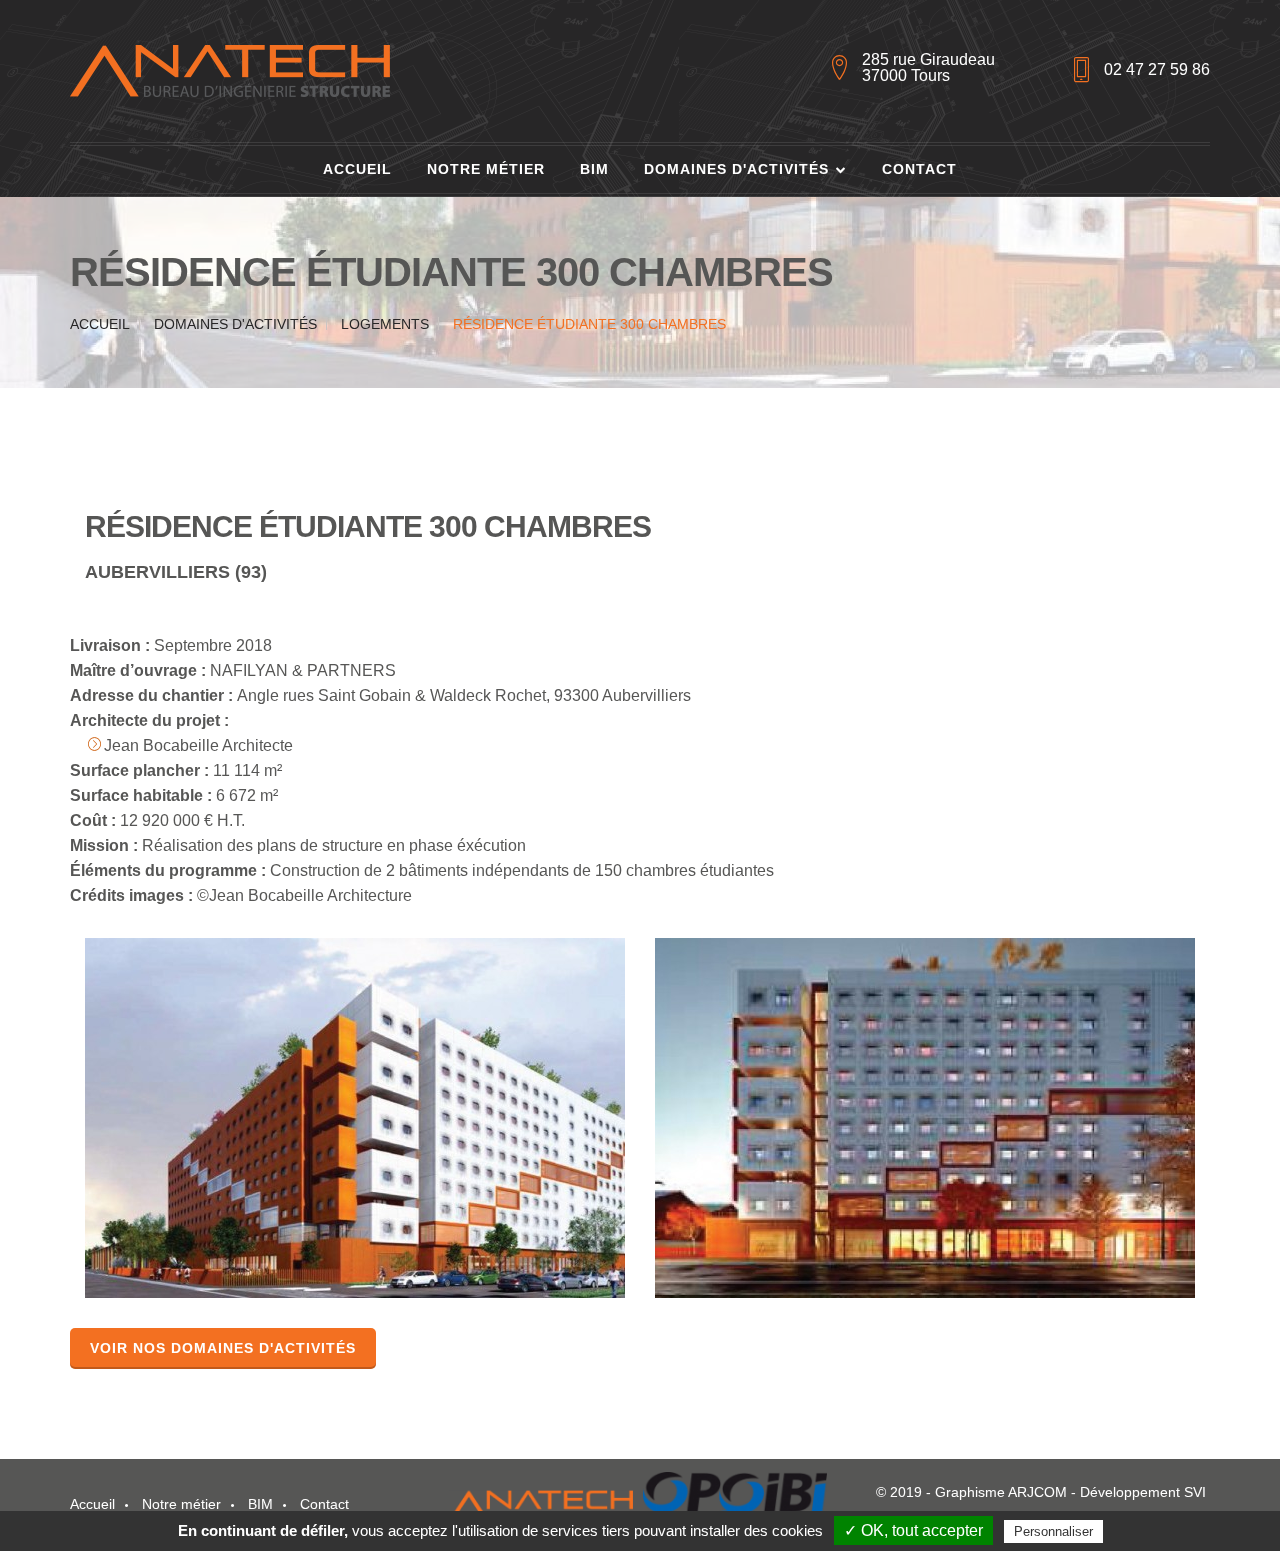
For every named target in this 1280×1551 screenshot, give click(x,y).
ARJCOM (1037, 1492)
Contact (919, 169)
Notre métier (486, 169)
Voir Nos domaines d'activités (223, 1348)
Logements (385, 324)
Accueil (357, 169)
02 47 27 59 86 (1157, 69)
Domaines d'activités (736, 169)
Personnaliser (1053, 1531)
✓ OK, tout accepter (913, 1530)
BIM (594, 169)
